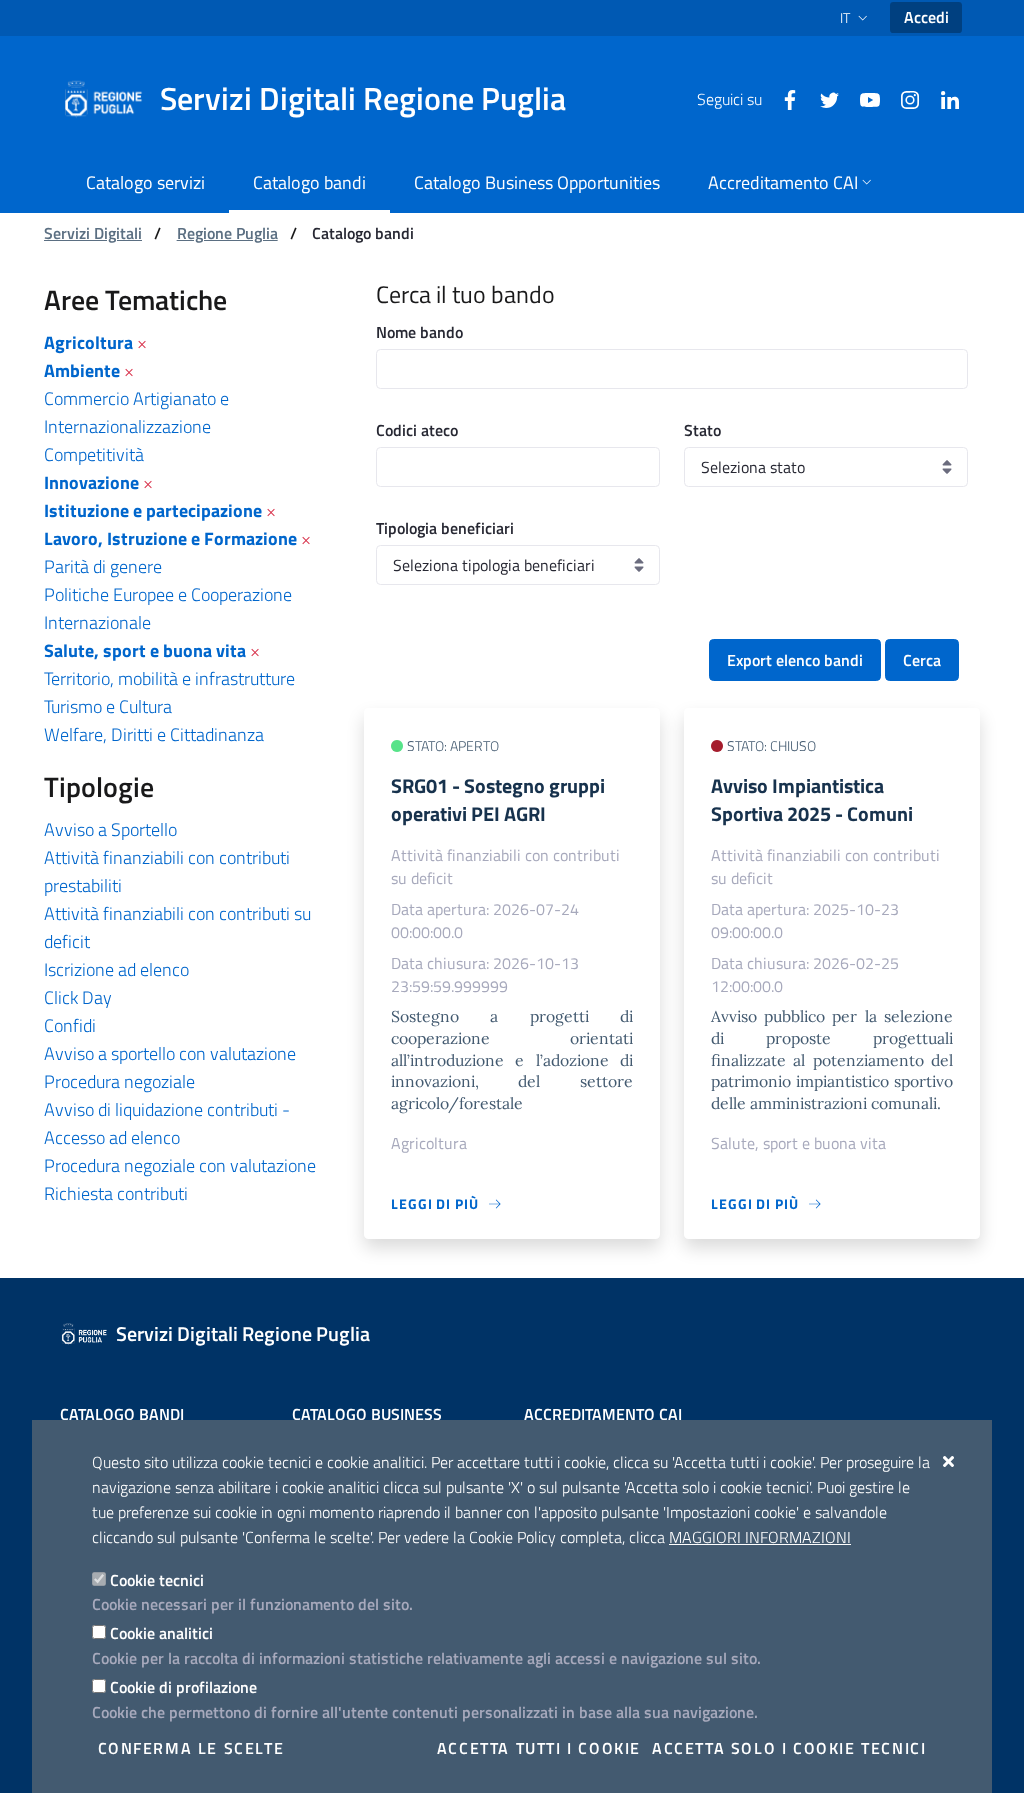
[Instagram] (902, 98)
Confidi (70, 1025)
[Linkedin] (942, 98)
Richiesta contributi (116, 1193)
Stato (702, 430)
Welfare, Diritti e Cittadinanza (154, 734)
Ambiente (82, 370)
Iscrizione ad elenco (116, 969)
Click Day (78, 997)
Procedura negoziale (119, 1081)
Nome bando (419, 332)
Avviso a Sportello (110, 829)
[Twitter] (822, 98)
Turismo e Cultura (108, 706)
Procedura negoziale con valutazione (180, 1165)
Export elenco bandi (795, 660)
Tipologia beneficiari (445, 528)
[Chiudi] (949, 1461)
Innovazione (91, 482)
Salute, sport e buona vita (145, 650)
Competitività (94, 454)
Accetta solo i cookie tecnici (789, 1748)
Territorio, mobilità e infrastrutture (169, 678)
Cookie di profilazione (183, 1687)
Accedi (926, 17)
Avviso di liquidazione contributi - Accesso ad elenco (167, 1123)
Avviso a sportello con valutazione (170, 1053)
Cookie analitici (161, 1633)
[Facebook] (782, 98)
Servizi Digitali (93, 233)
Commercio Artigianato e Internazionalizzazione (136, 412)
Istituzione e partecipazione (153, 510)
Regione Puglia (227, 233)
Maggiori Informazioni (760, 1537)
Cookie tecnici (157, 1580)
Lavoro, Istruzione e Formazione (170, 538)
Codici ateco (417, 430)
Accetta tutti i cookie (539, 1748)
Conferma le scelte (191, 1748)
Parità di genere (103, 566)
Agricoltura (88, 342)
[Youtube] (862, 98)
